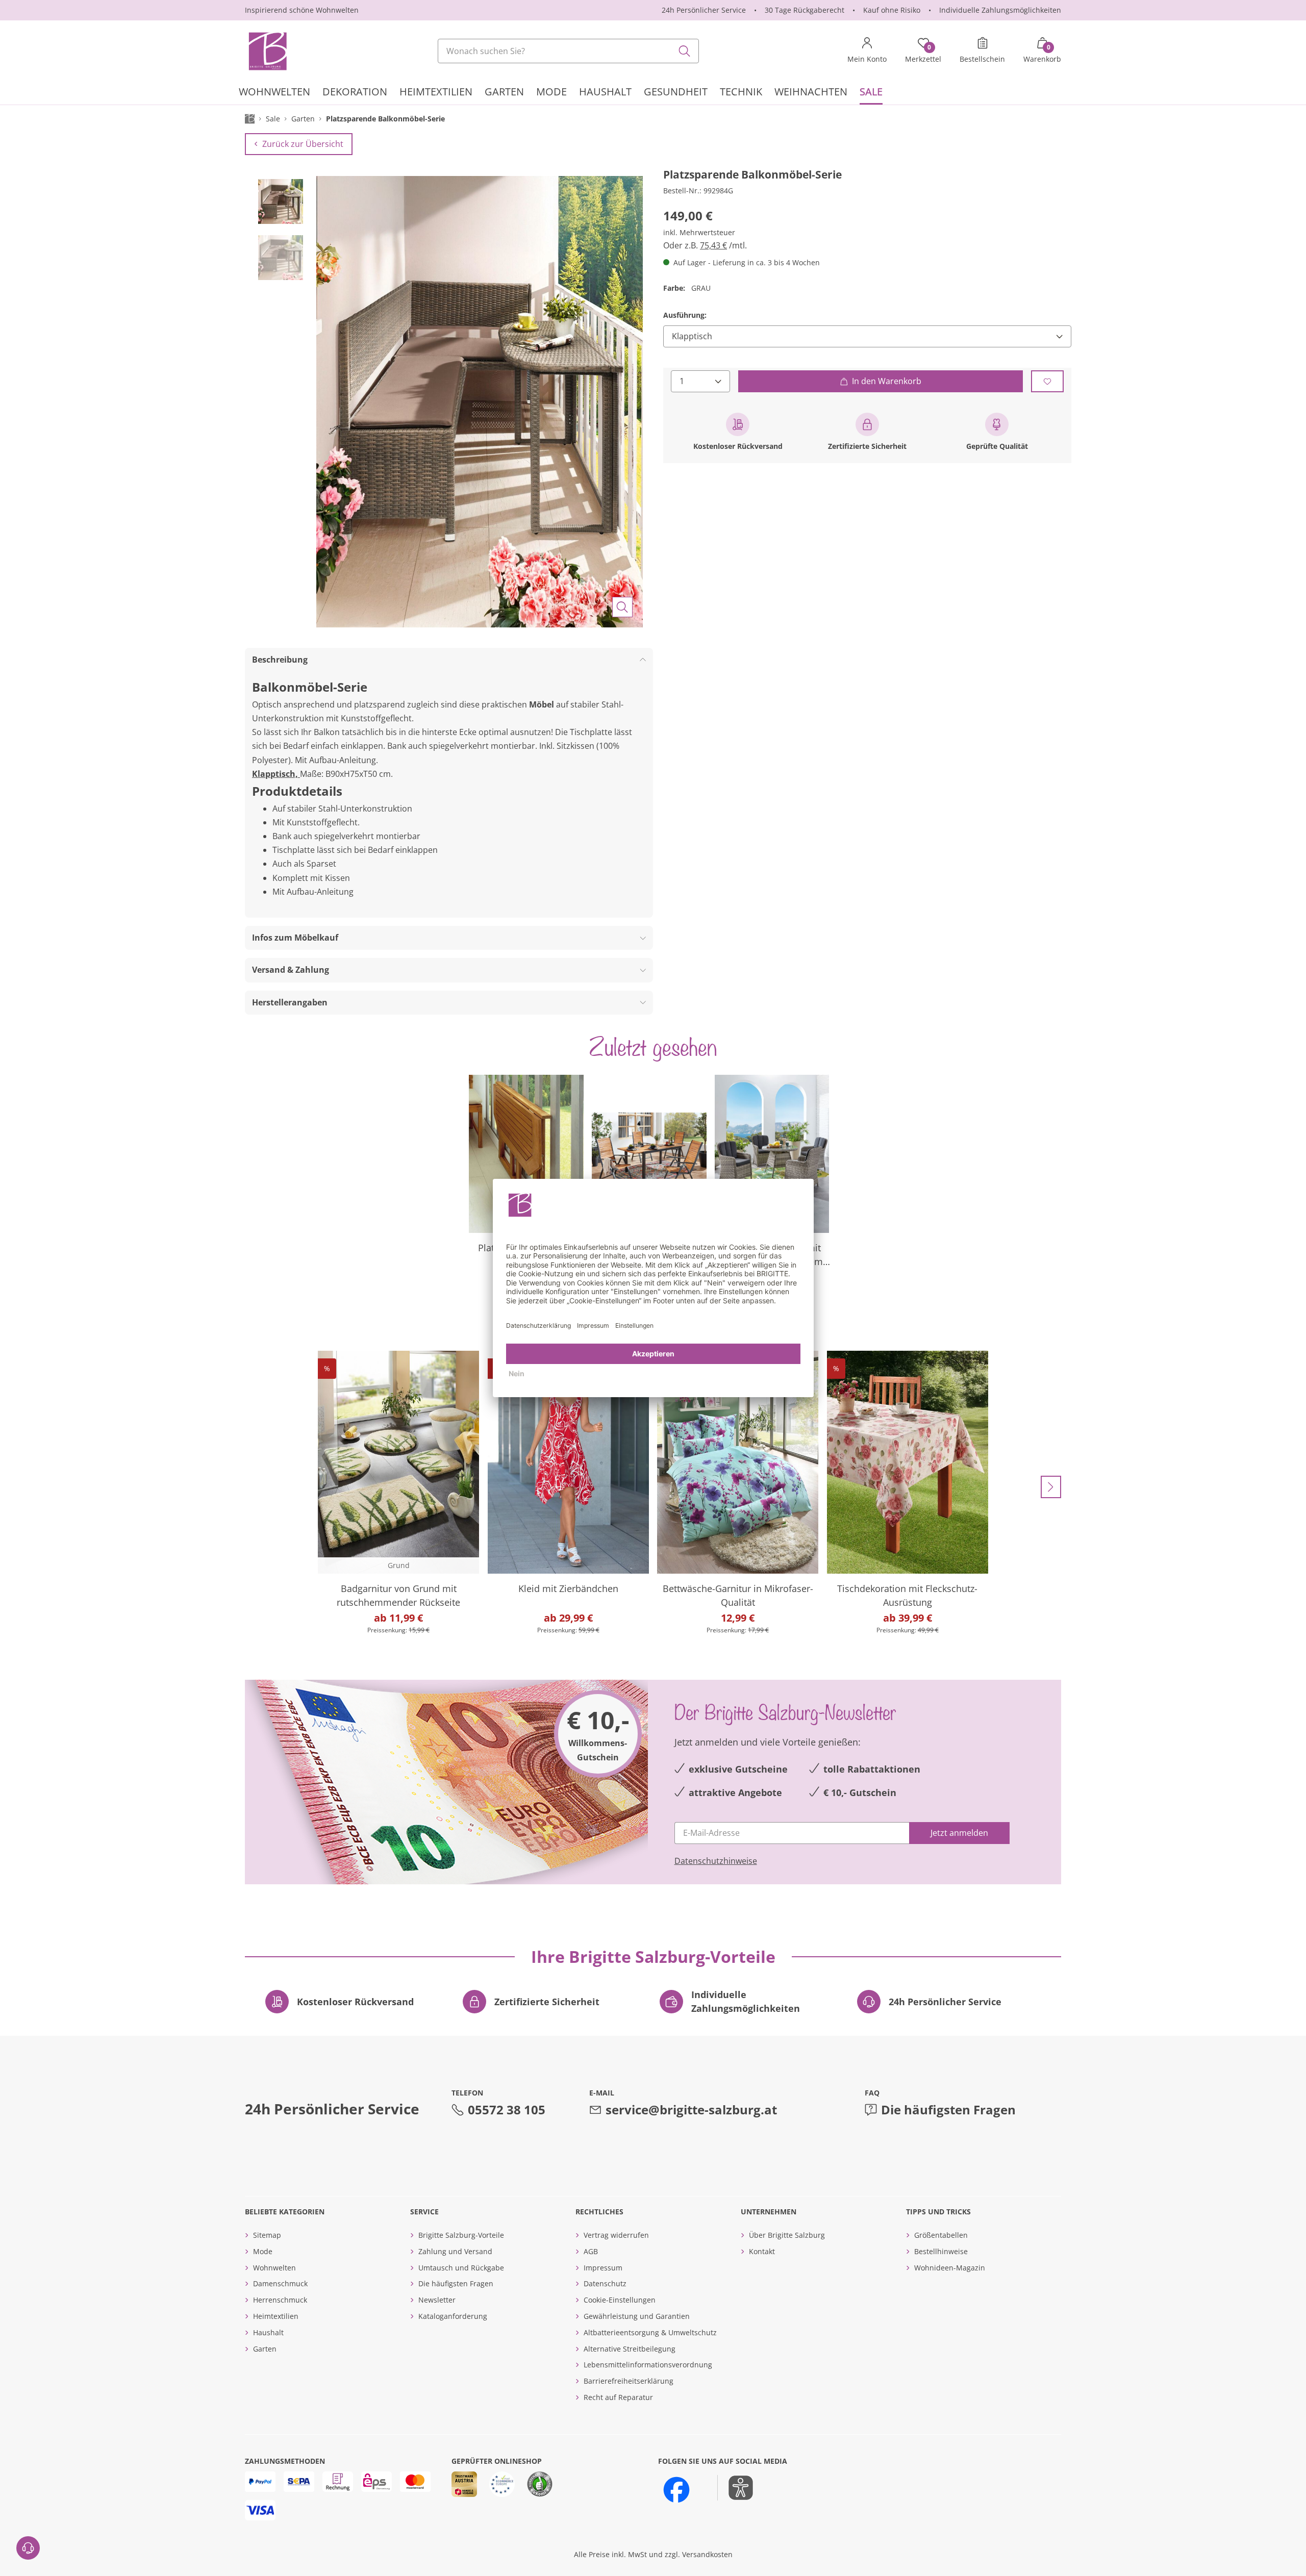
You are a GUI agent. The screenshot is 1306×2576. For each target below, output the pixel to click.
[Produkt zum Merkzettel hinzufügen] (1047, 381)
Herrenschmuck (280, 2300)
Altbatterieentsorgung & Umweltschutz (650, 2332)
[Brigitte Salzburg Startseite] (267, 51)
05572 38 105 (507, 2110)
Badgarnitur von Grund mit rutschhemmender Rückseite (398, 1595)
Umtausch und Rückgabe (461, 2268)
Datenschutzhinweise (716, 1861)
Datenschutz (605, 2283)
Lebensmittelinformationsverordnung (648, 2365)
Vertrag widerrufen (616, 2235)
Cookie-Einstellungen (620, 2300)
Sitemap (267, 2235)
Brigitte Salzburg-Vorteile (461, 2235)
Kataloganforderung (453, 2316)
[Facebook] (676, 2490)
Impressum (603, 2268)
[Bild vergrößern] (622, 607)
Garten (265, 2349)
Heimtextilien (276, 2316)
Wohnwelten (274, 2268)
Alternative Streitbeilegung (630, 2349)
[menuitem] (274, 93)
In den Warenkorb (887, 381)
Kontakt (762, 2251)
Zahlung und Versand (455, 2251)
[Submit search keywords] (685, 51)
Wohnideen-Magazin (950, 2268)
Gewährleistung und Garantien (637, 2316)
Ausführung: (685, 315)
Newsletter (437, 2300)
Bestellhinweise (941, 2251)
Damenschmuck (280, 2283)
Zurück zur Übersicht (303, 144)
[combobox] (568, 51)
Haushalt (268, 2332)
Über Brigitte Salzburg (787, 2235)
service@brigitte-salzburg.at (691, 2110)
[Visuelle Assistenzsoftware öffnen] (735, 2488)
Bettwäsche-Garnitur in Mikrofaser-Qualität (738, 1595)
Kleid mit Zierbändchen (568, 1588)
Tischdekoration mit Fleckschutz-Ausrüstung (907, 1595)
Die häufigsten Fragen (948, 2110)
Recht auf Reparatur (618, 2397)
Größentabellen (941, 2235)
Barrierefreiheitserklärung (629, 2381)
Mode (263, 2251)
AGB (591, 2251)
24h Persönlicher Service (704, 10)
